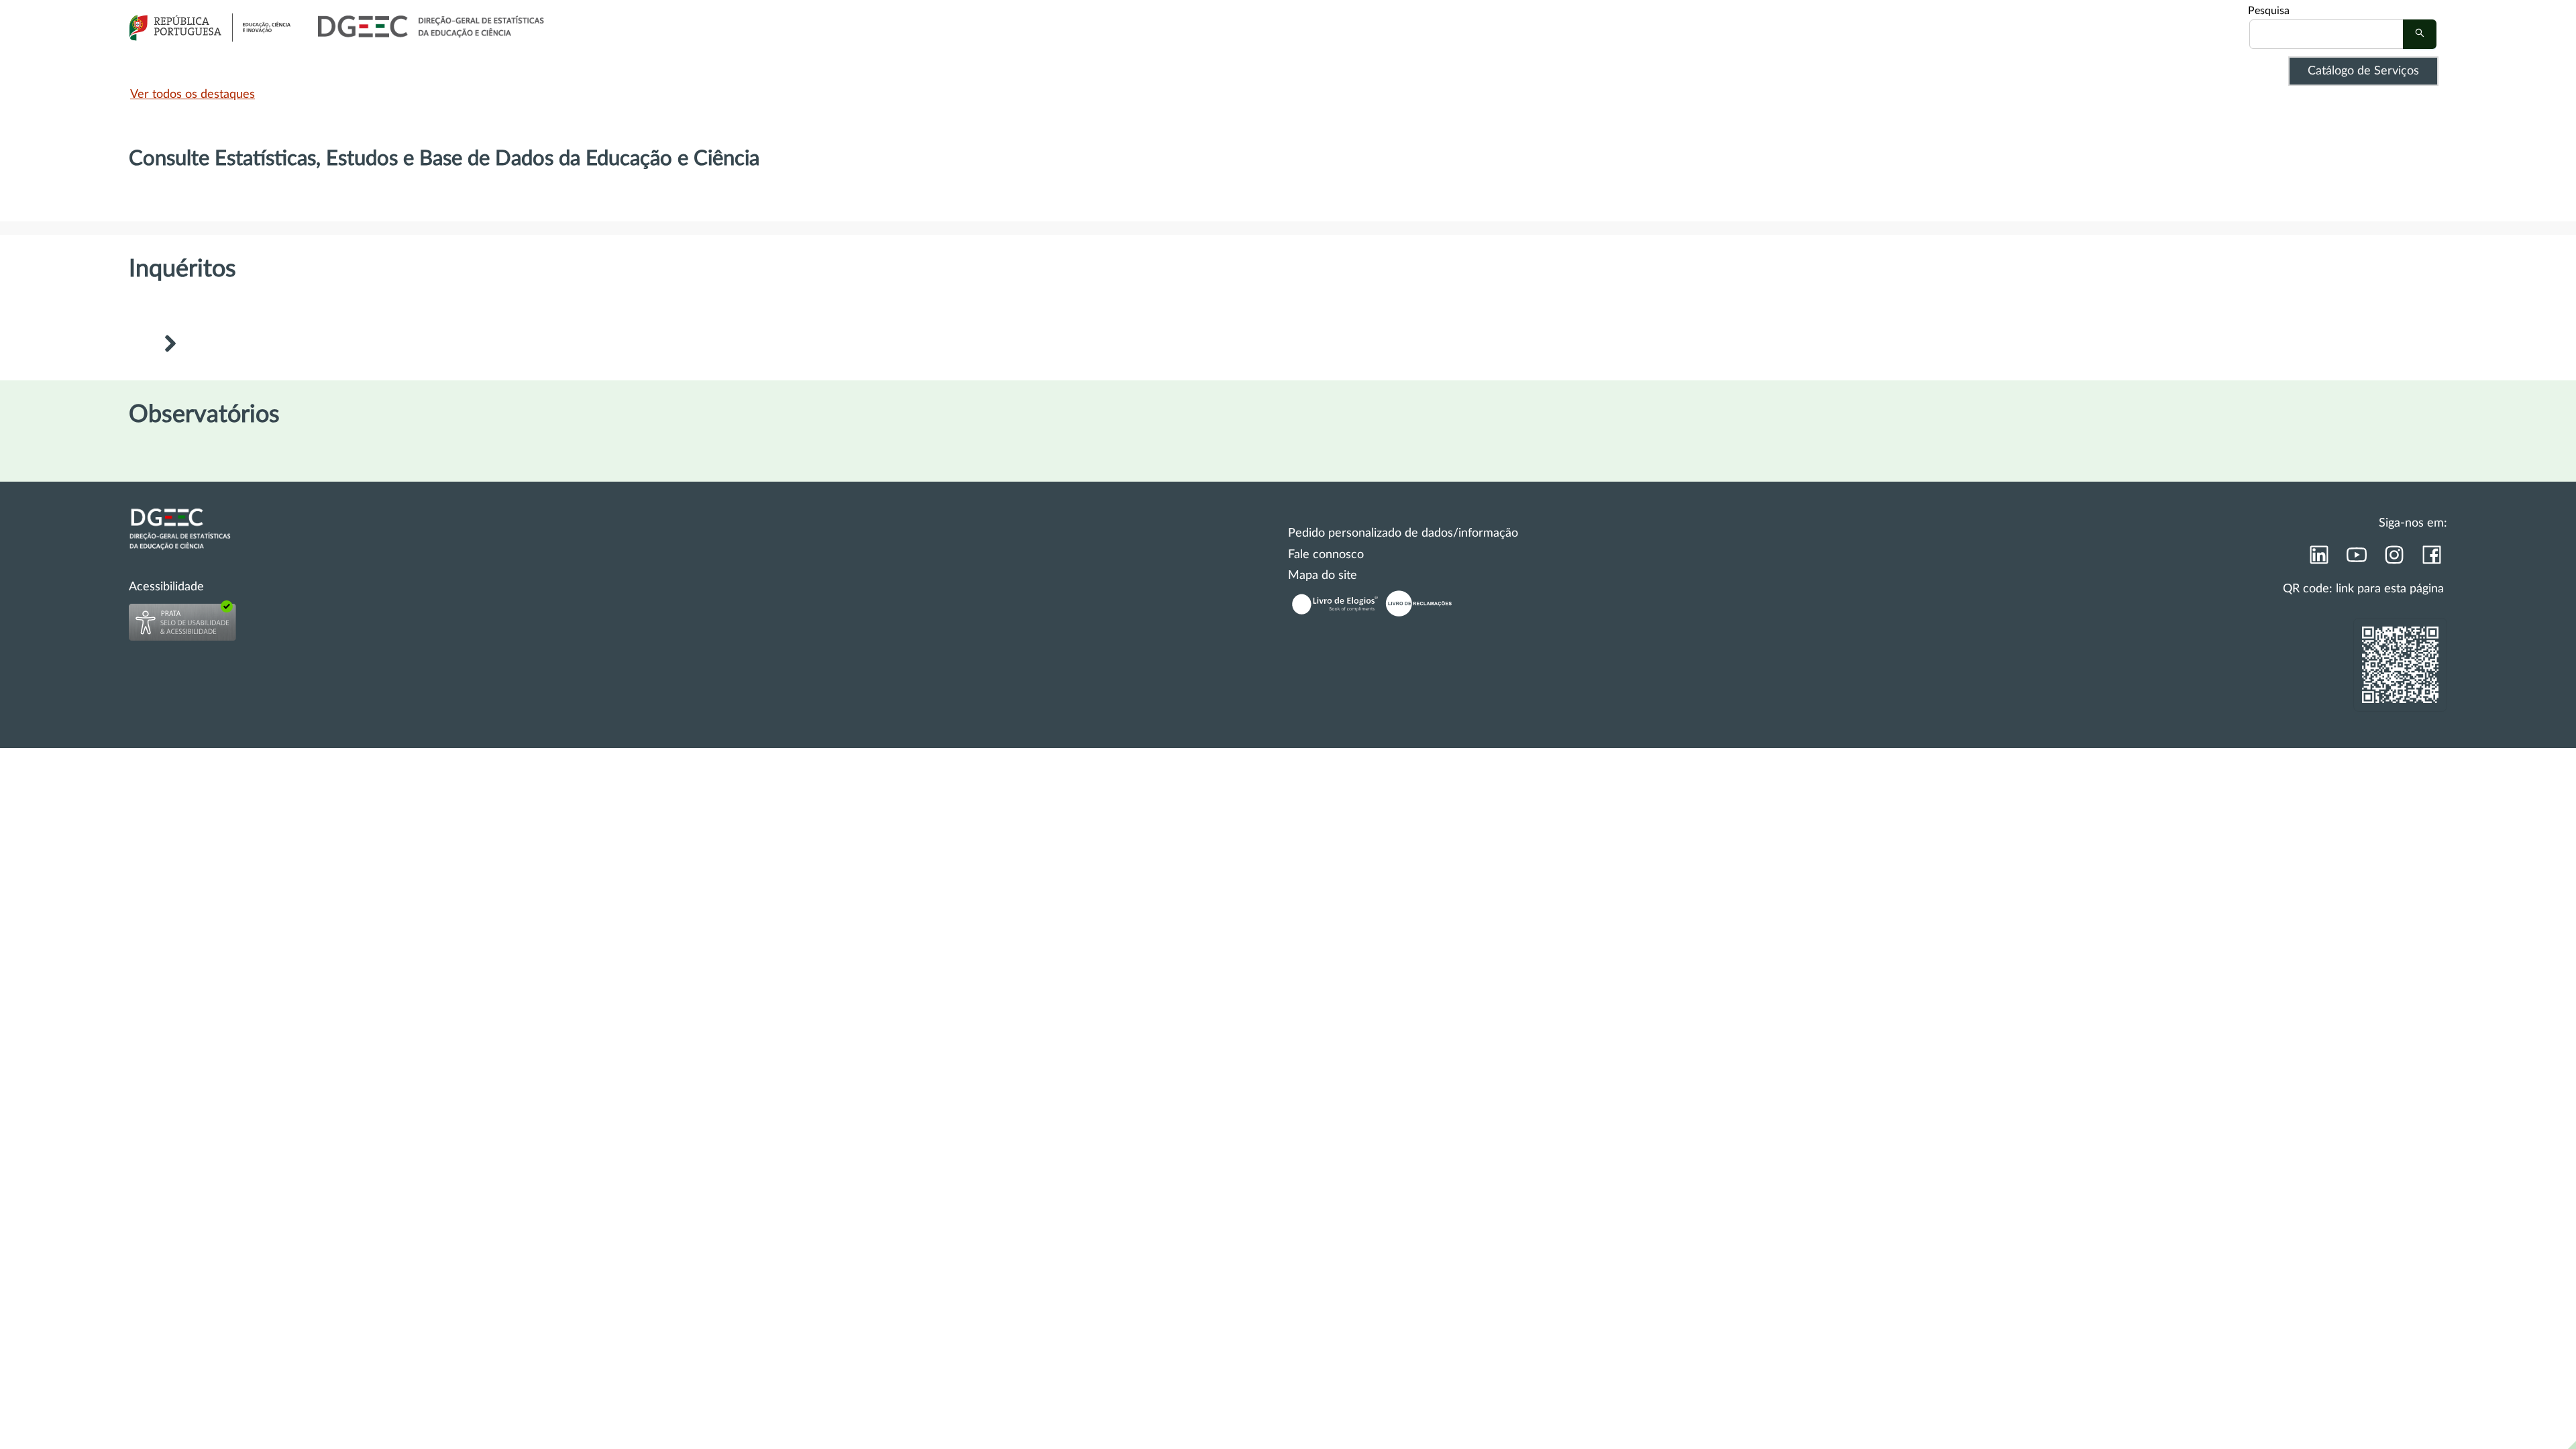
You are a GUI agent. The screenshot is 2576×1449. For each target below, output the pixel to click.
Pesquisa (2269, 11)
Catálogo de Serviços (2363, 71)
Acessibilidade (166, 587)
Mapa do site (1323, 576)
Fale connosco (1326, 555)
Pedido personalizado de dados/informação (1403, 533)
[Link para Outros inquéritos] (170, 345)
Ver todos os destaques (193, 95)
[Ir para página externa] (2318, 559)
